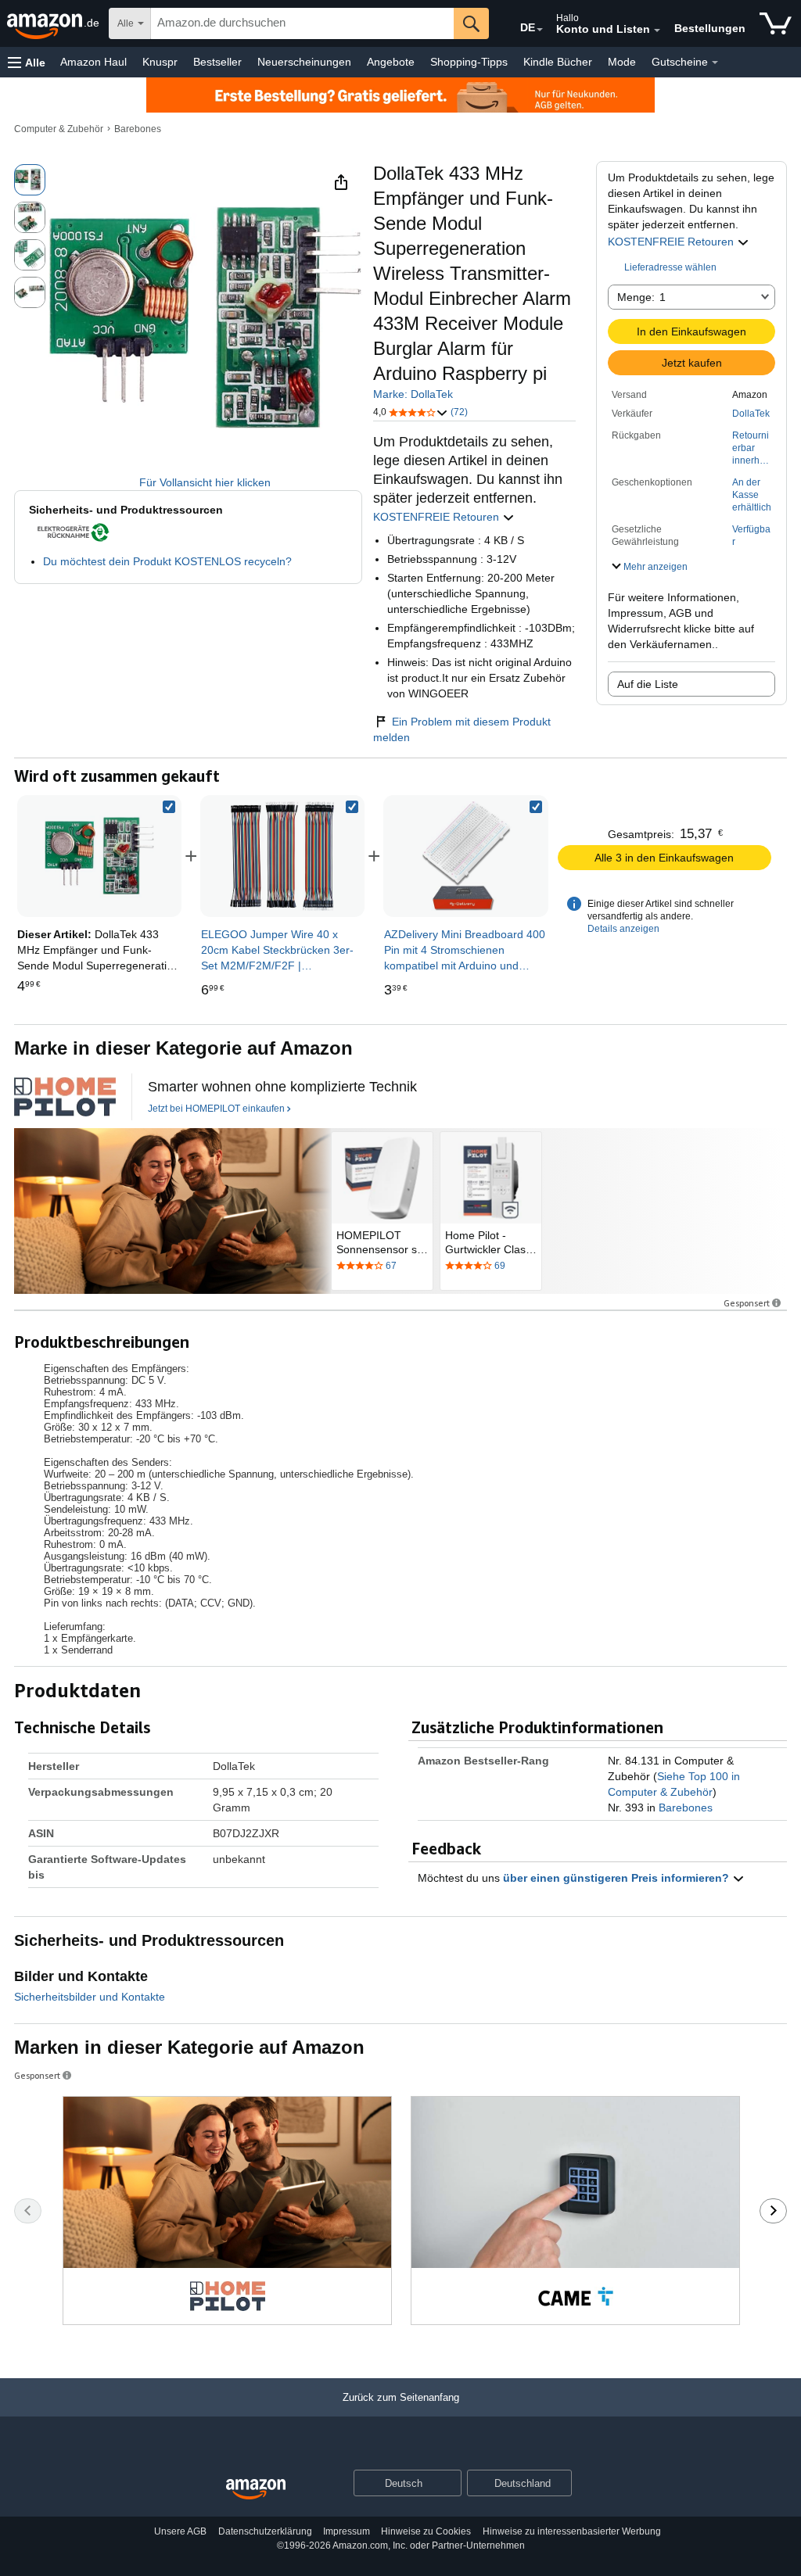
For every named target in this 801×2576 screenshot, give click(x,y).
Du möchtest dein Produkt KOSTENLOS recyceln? (167, 561)
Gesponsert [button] (747, 1303)
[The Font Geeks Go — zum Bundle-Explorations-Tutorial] (65, 1097)
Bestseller (217, 62)
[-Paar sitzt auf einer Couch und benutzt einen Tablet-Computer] (172, 1211)
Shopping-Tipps (469, 62)
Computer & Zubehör (59, 129)
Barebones (138, 129)
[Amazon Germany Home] (256, 2490)
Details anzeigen (623, 929)
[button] (27, 62)
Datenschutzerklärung (265, 2531)
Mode (622, 62)
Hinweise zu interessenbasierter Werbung (572, 2531)
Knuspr (160, 62)
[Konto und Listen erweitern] (657, 30)
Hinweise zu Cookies (426, 2531)
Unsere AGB (180, 2531)
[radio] (30, 180)
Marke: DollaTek (413, 394)
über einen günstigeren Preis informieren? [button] (618, 1878)
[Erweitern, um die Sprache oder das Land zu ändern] (540, 30)
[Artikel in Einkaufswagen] (776, 23)
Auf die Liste (648, 684)
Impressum (347, 2531)
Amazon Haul (93, 62)
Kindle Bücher (558, 62)
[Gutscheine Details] (715, 63)
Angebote (391, 62)
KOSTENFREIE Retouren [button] (672, 242)
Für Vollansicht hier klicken (205, 482)
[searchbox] (302, 23)
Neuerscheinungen (304, 62)
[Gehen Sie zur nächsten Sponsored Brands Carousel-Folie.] (773, 2211)
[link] (282, 856)
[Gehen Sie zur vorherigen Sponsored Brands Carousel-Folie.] (28, 2211)
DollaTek (751, 414)
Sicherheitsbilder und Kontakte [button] (90, 1997)
